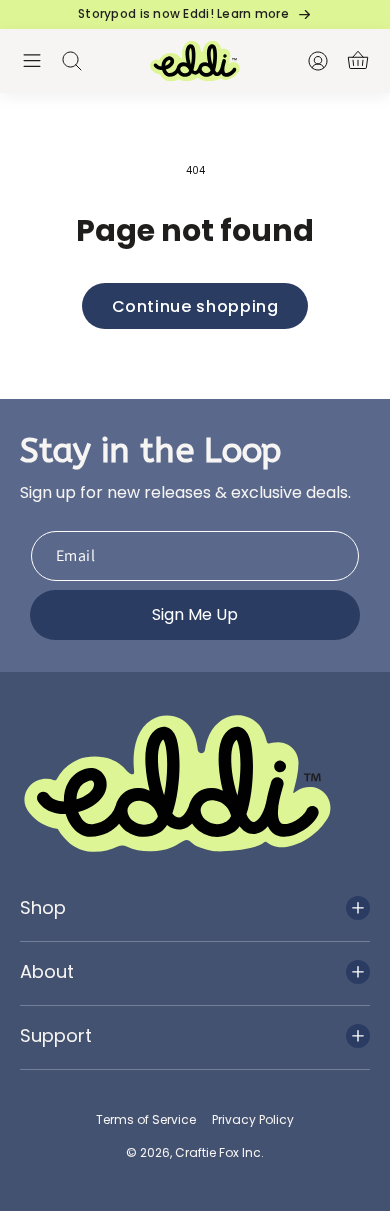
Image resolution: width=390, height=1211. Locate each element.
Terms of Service (146, 1119)
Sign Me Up (195, 614)
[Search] (72, 61)
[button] (32, 61)
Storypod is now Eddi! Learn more (183, 14)
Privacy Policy (253, 1119)
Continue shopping (195, 306)
